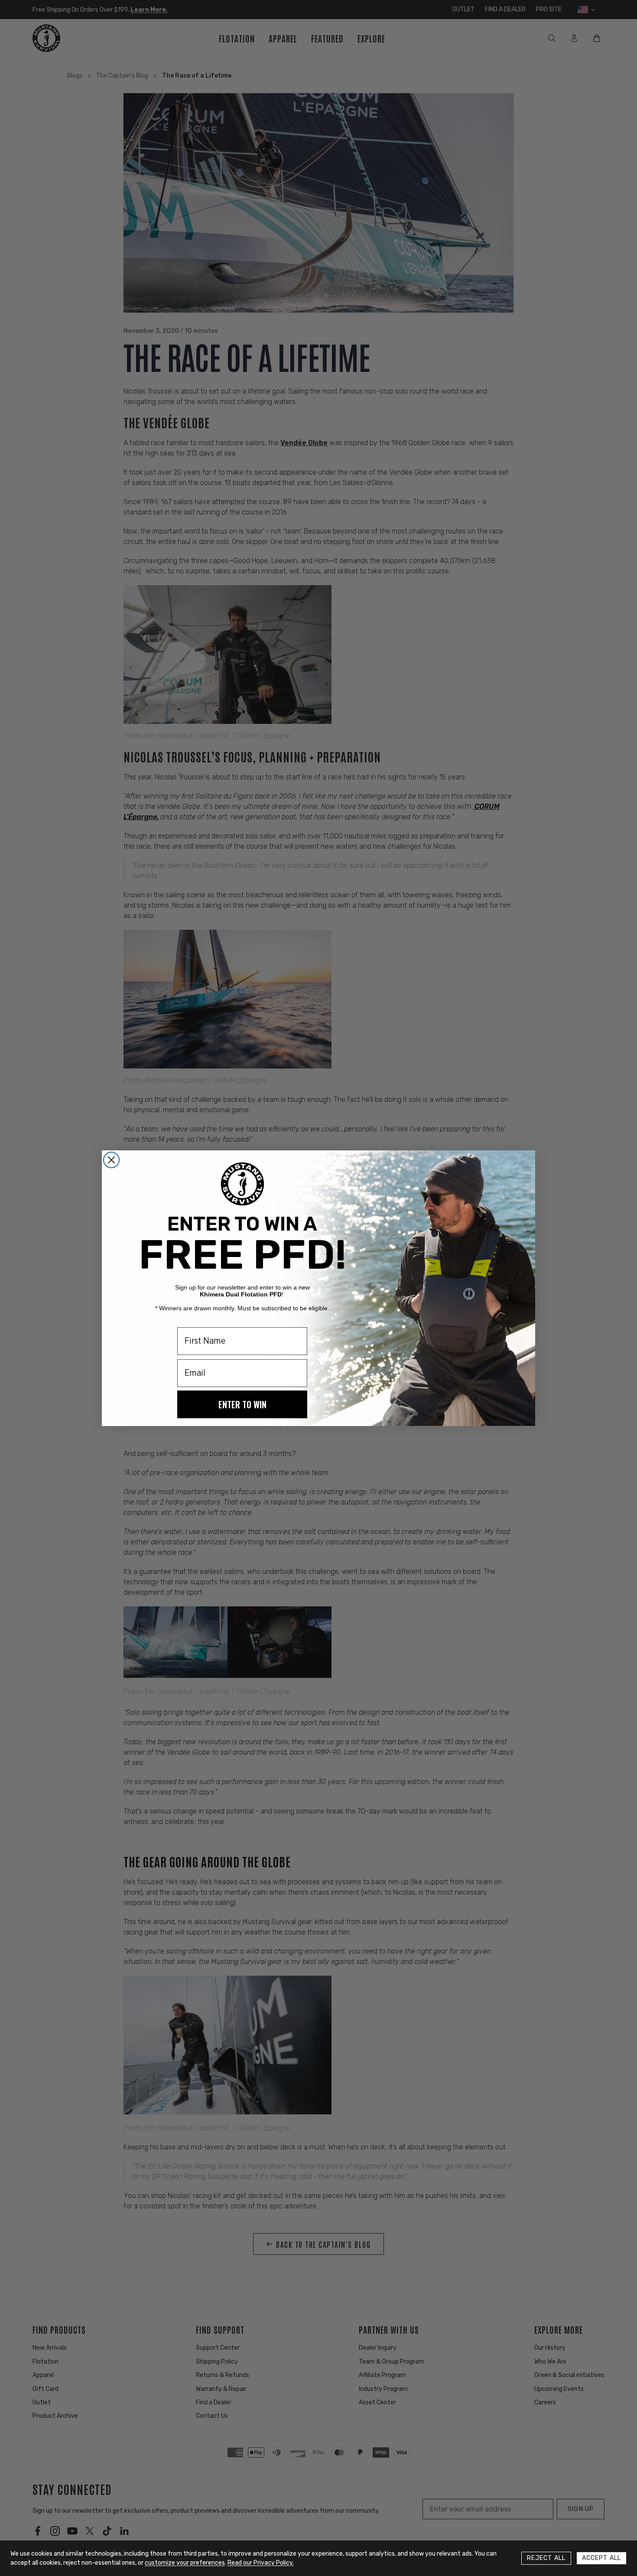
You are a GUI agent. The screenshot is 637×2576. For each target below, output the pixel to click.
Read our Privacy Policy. (261, 2563)
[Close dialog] (111, 1160)
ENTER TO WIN (242, 1404)
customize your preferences (185, 2563)
